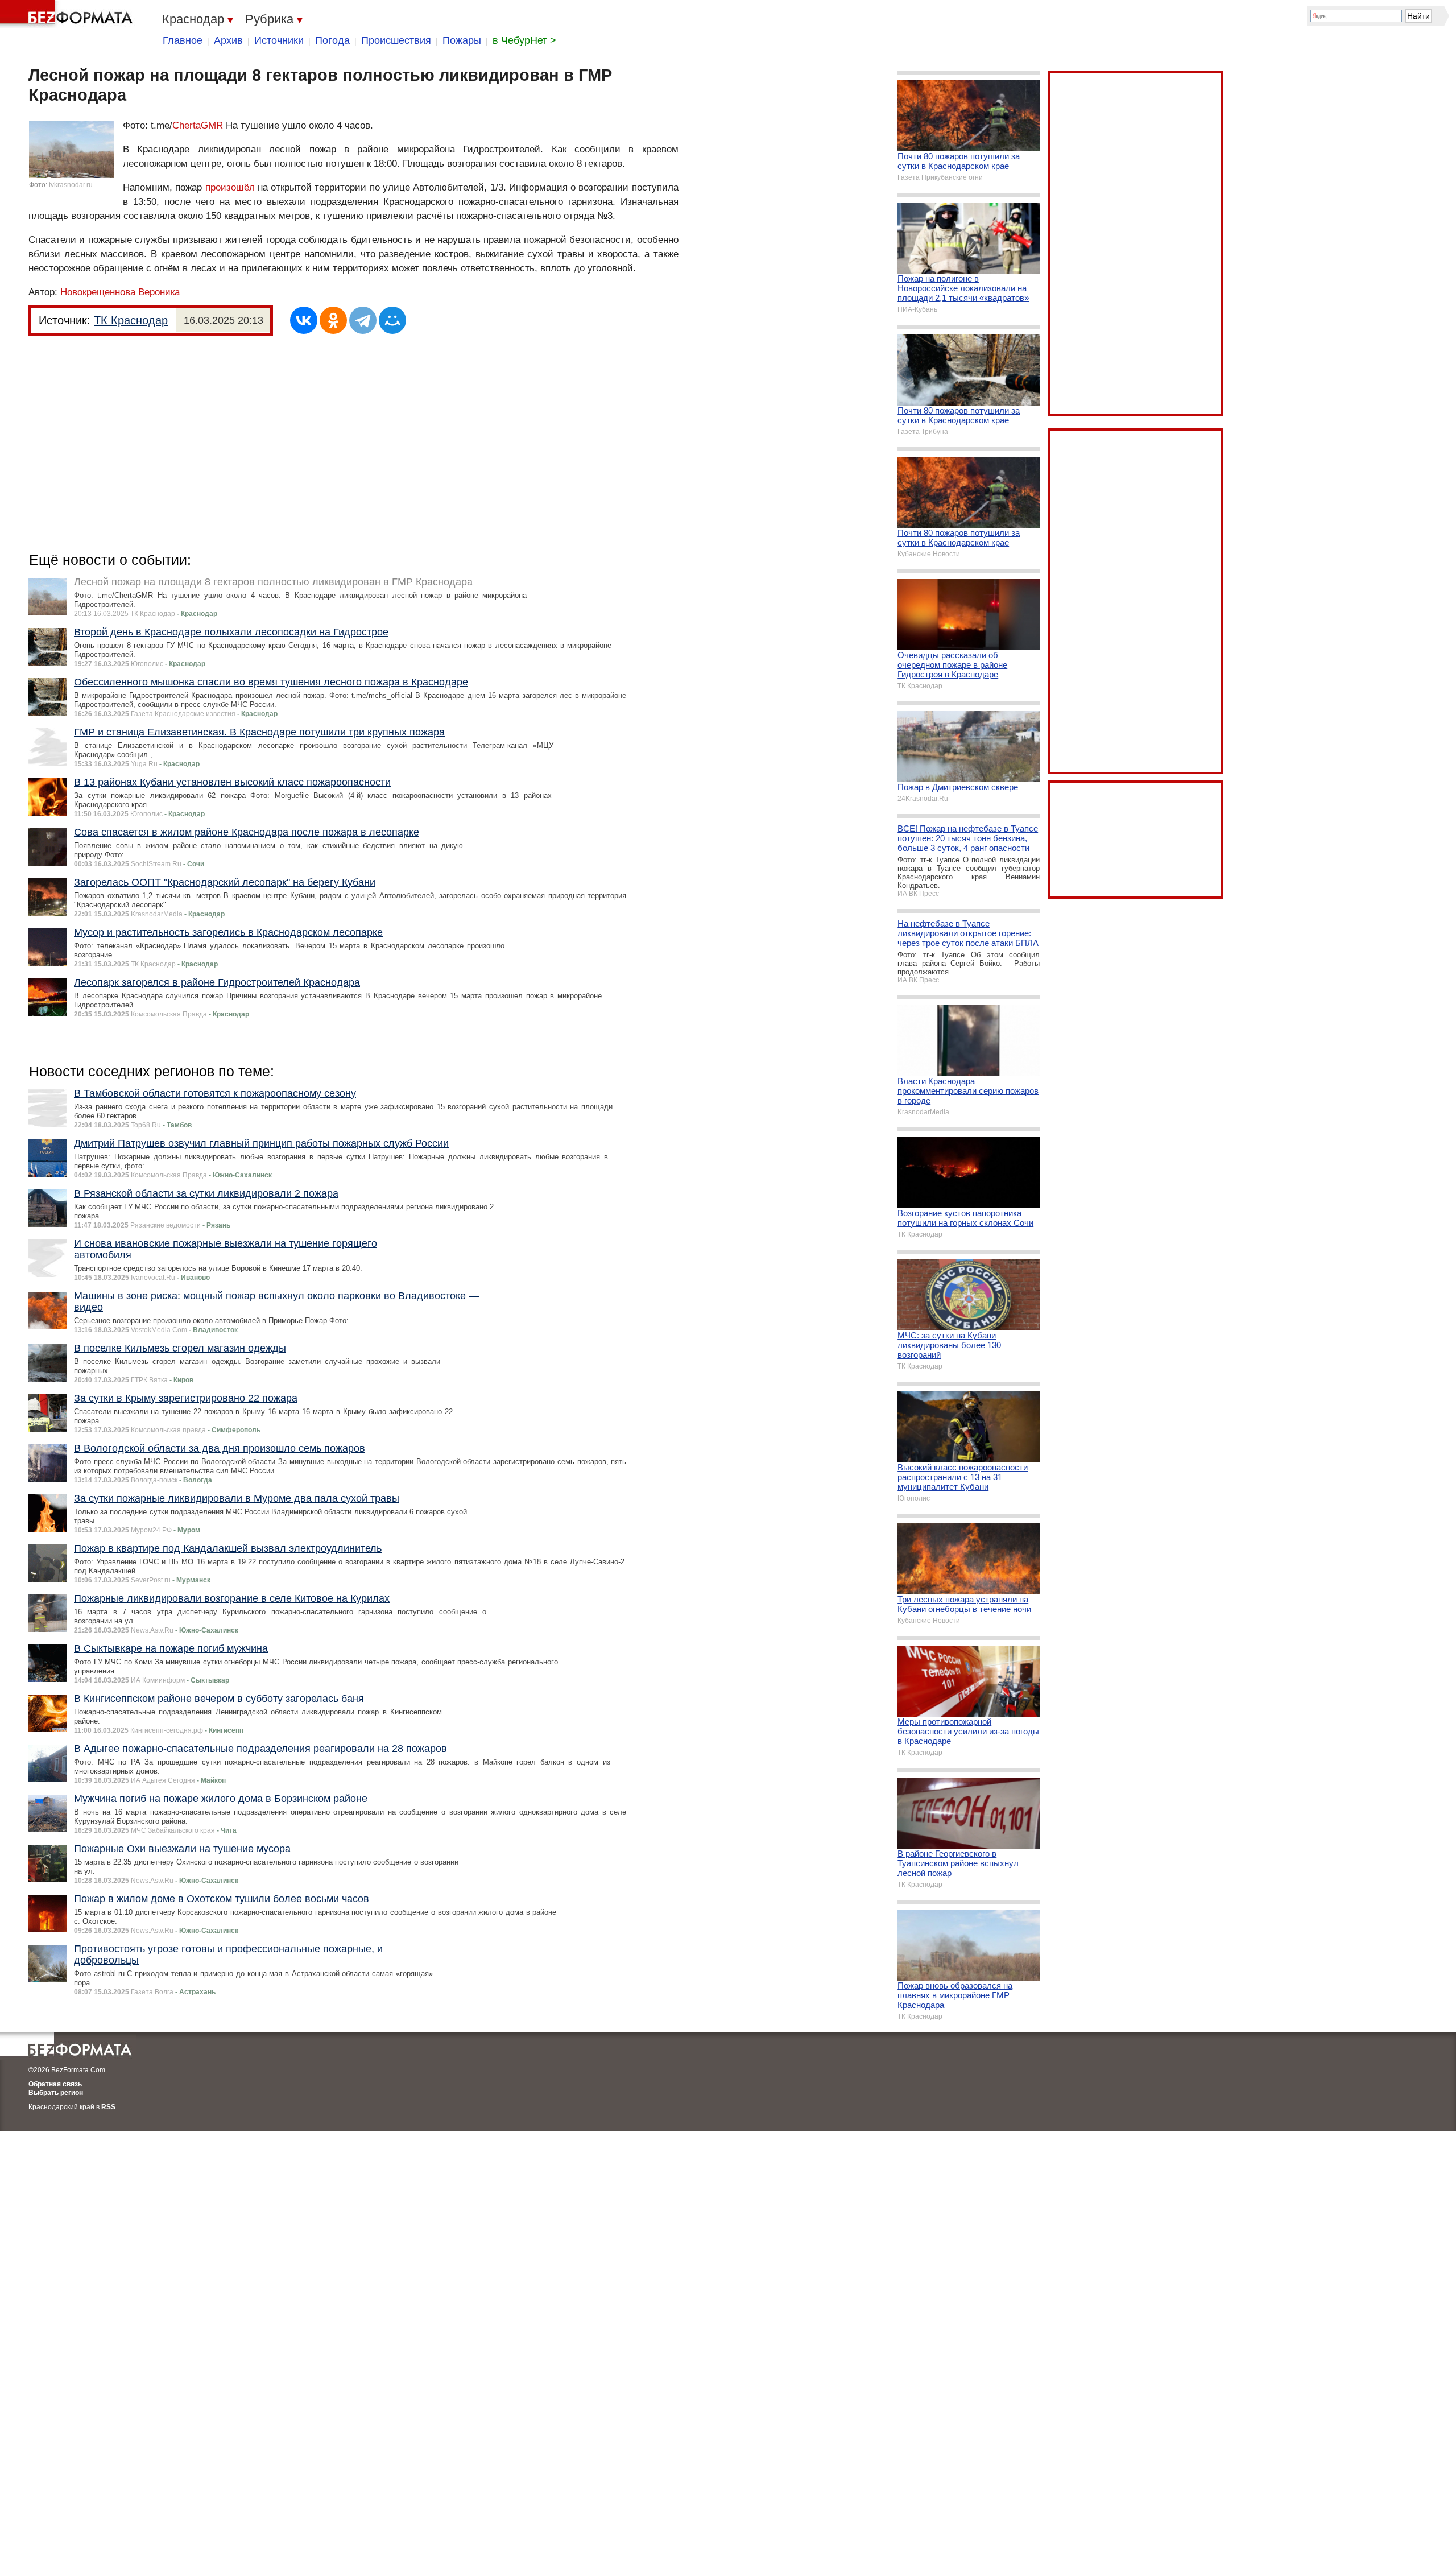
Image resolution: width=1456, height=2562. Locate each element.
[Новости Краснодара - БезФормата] (68, 14)
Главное (183, 40)
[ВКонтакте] (304, 320)
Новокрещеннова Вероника (120, 292)
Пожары (462, 40)
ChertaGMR (198, 125)
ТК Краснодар (131, 320)
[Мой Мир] (392, 320)
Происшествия (396, 40)
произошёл (230, 187)
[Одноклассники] (333, 320)
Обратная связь (55, 2084)
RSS (108, 2107)
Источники (279, 40)
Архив (228, 40)
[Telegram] (363, 320)
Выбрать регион (56, 2093)
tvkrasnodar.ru (71, 185)
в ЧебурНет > (524, 40)
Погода (332, 40)
